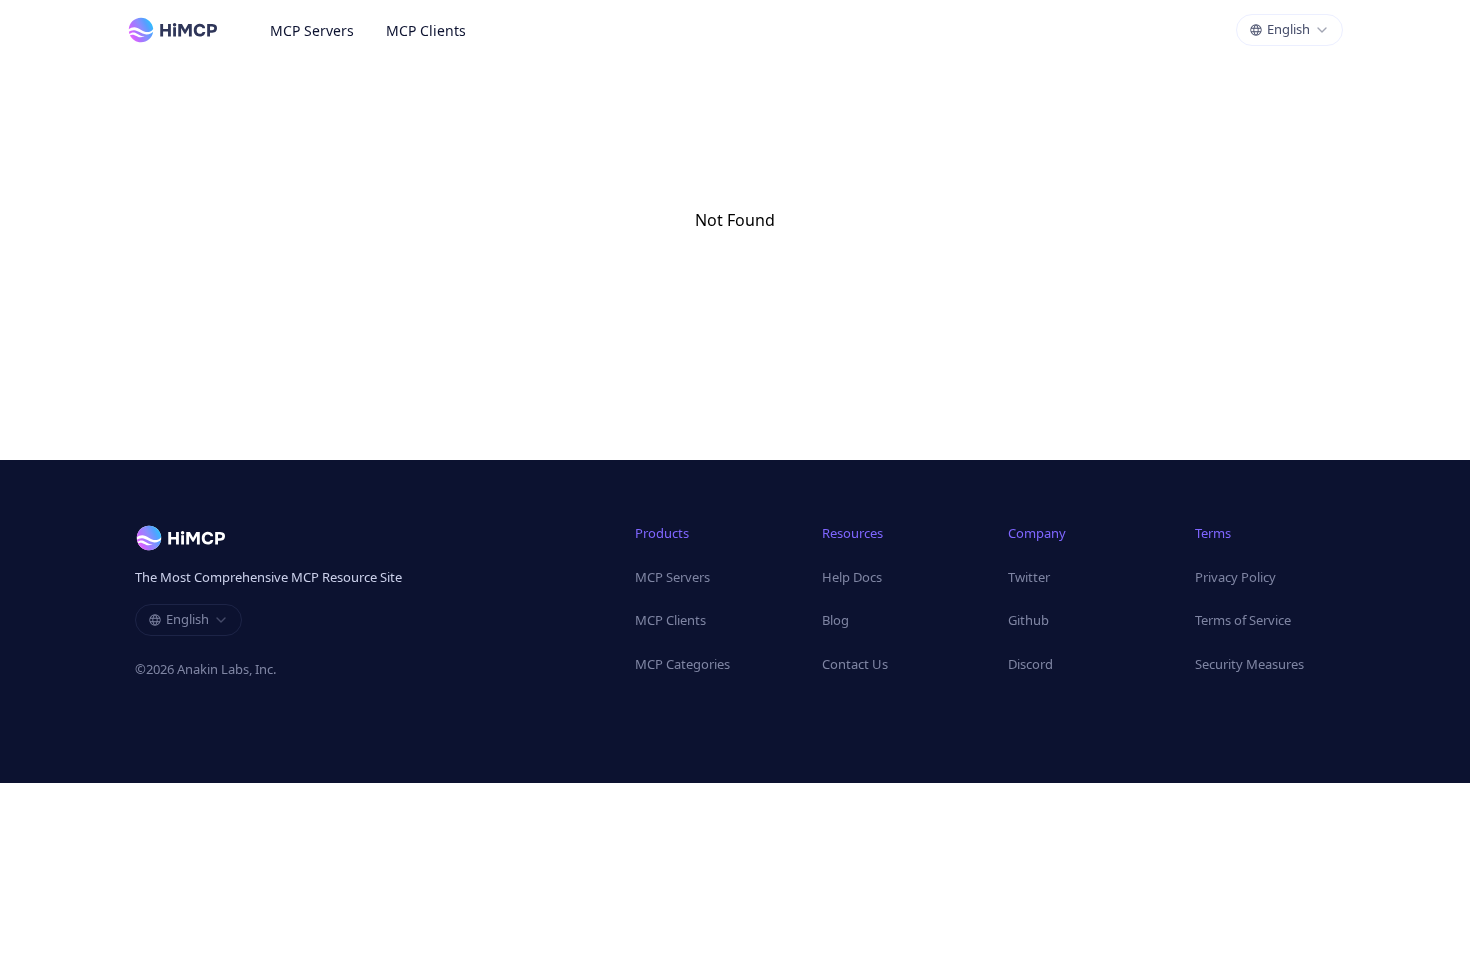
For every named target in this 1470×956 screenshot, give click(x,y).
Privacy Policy (1235, 577)
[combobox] (1289, 30)
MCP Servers (312, 30)
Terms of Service (1243, 620)
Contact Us (855, 664)
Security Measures (1249, 664)
